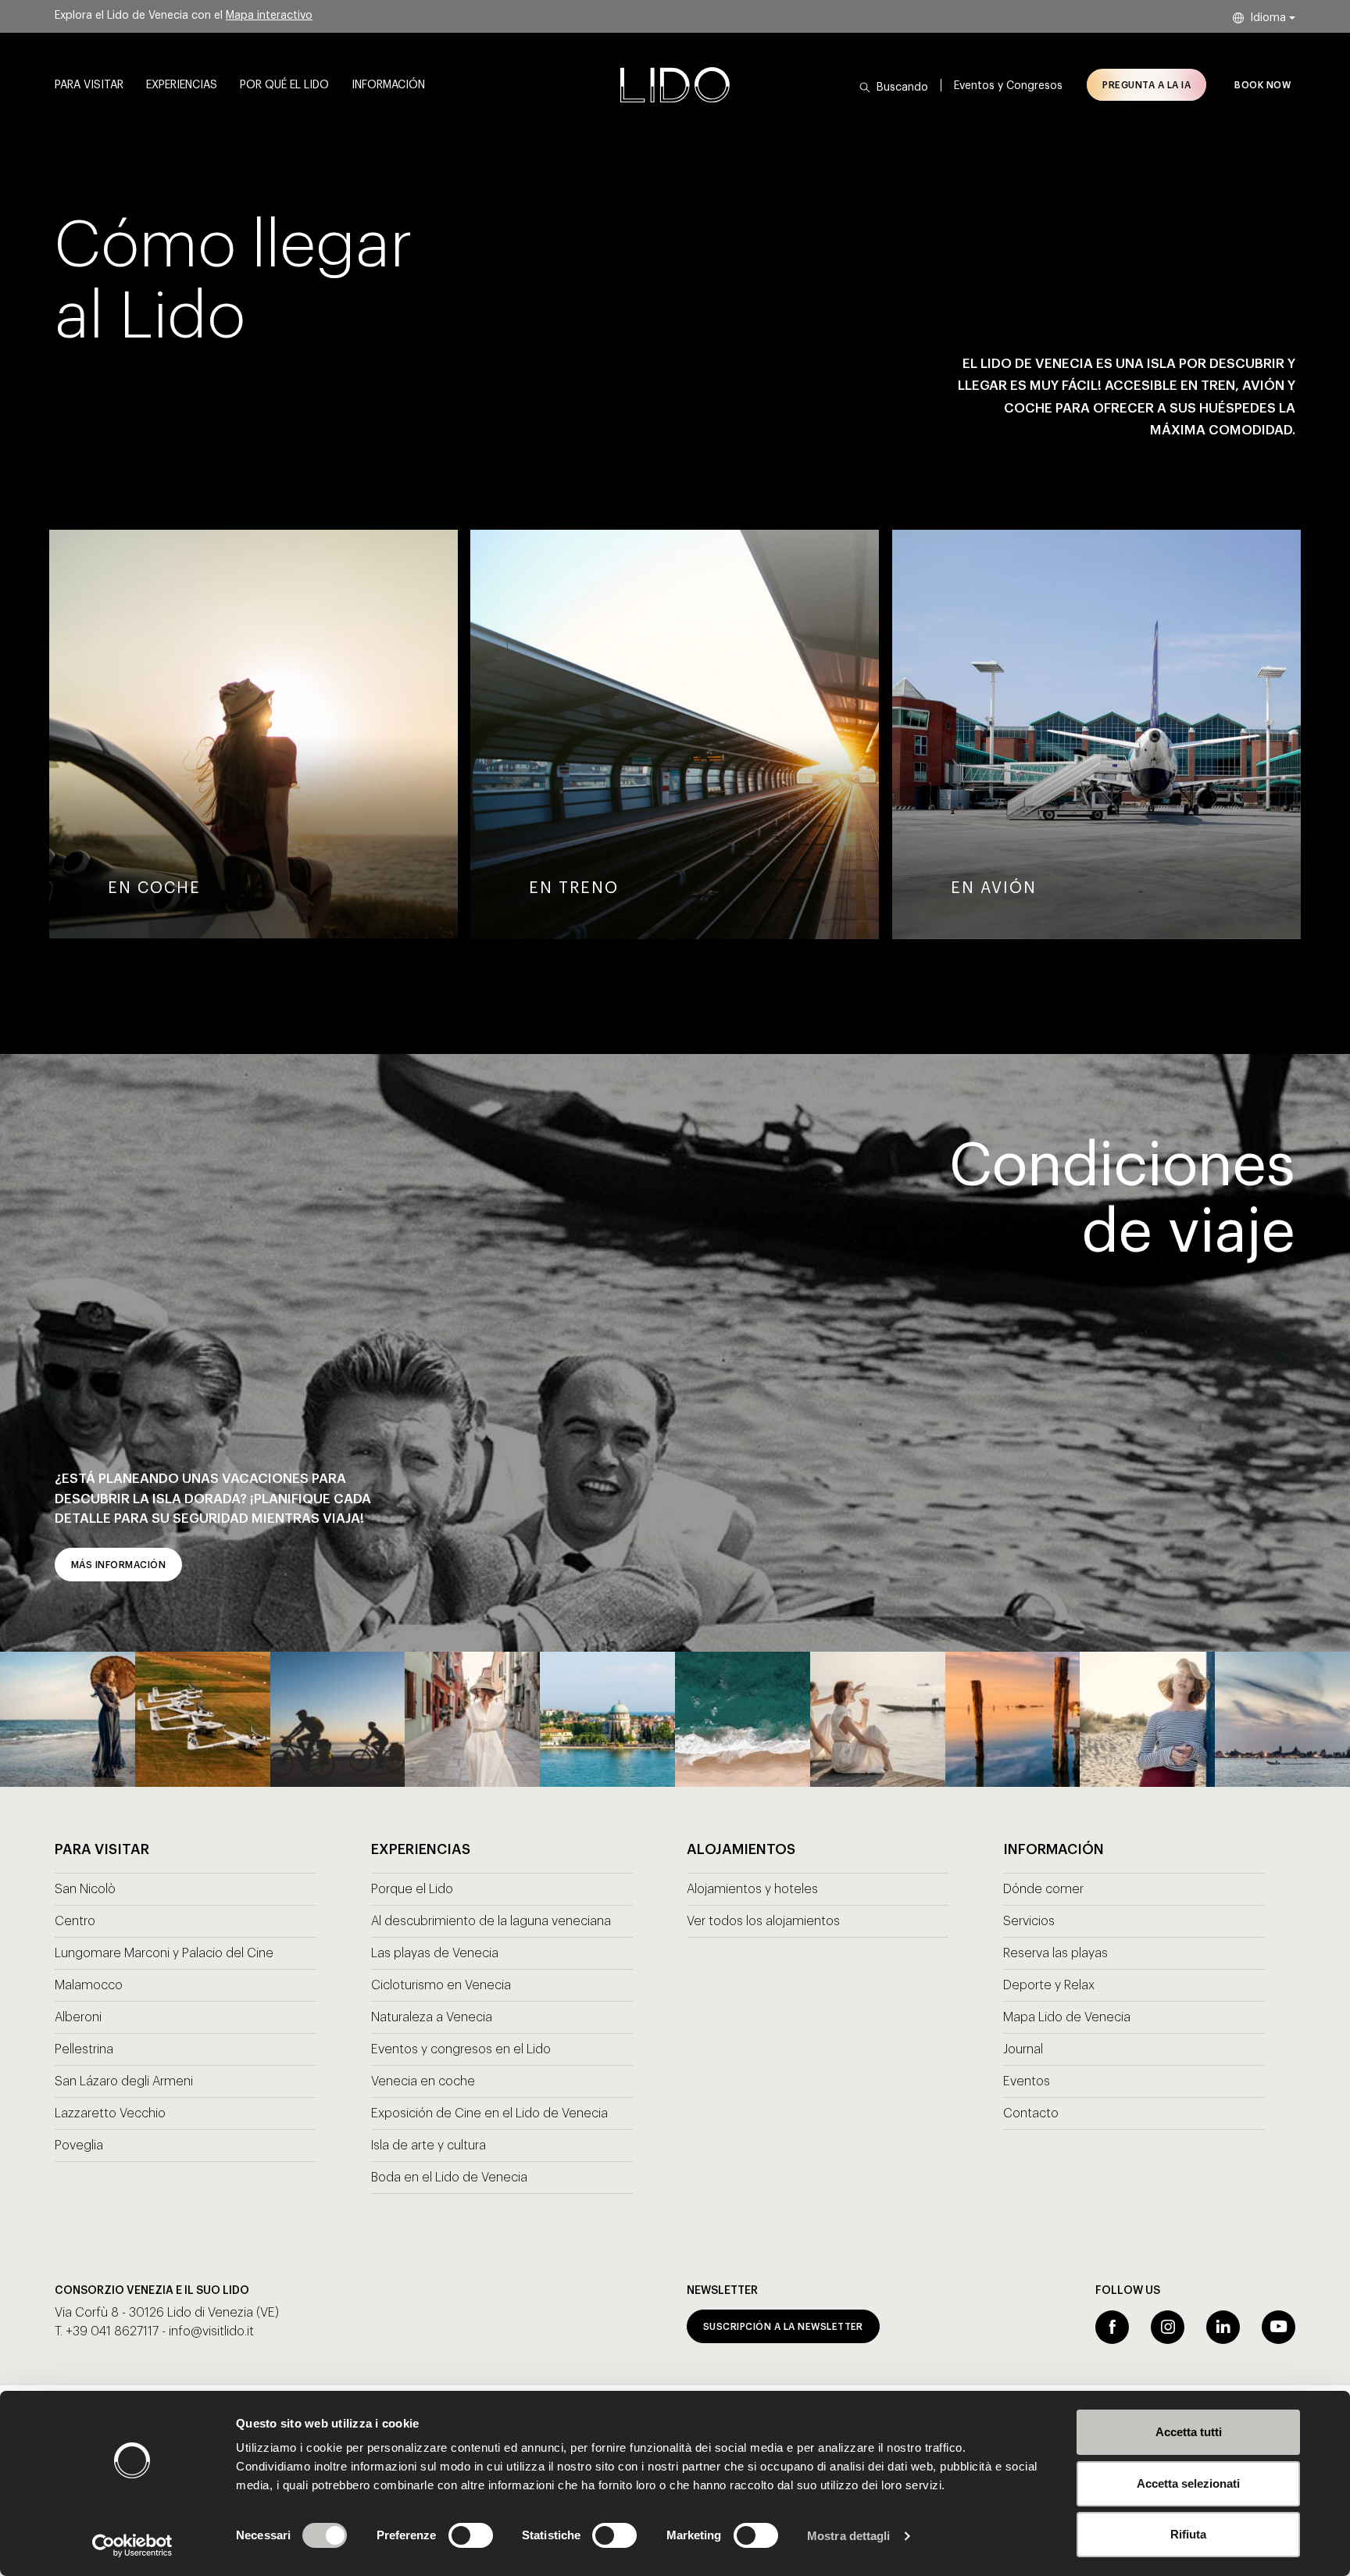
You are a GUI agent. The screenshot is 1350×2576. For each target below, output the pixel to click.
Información (388, 85)
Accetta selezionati (1188, 2483)
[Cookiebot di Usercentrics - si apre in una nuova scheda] (132, 2546)
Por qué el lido (284, 85)
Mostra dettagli (849, 2536)
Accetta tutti (1189, 2432)
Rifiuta (1188, 2534)
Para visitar (89, 85)
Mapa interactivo (269, 16)
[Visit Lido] (675, 85)
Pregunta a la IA (1146, 85)
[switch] (454, 2535)
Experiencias (182, 85)
